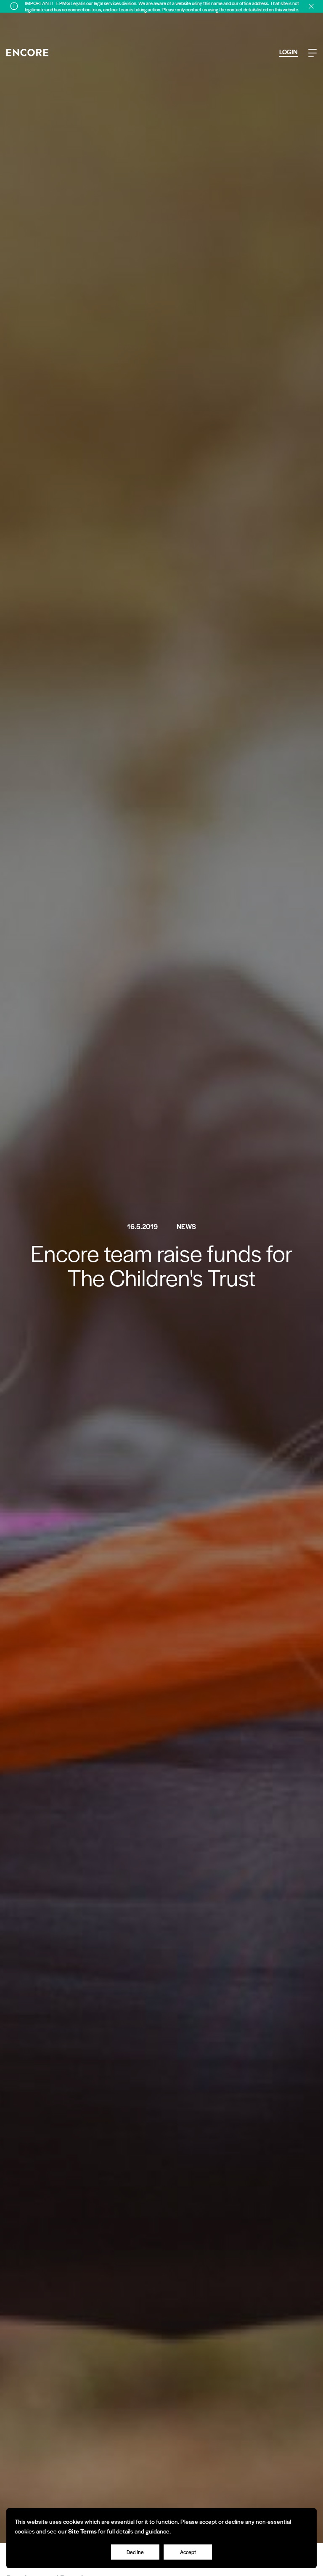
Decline (135, 2552)
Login (289, 52)
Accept (188, 2552)
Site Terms (82, 2531)
